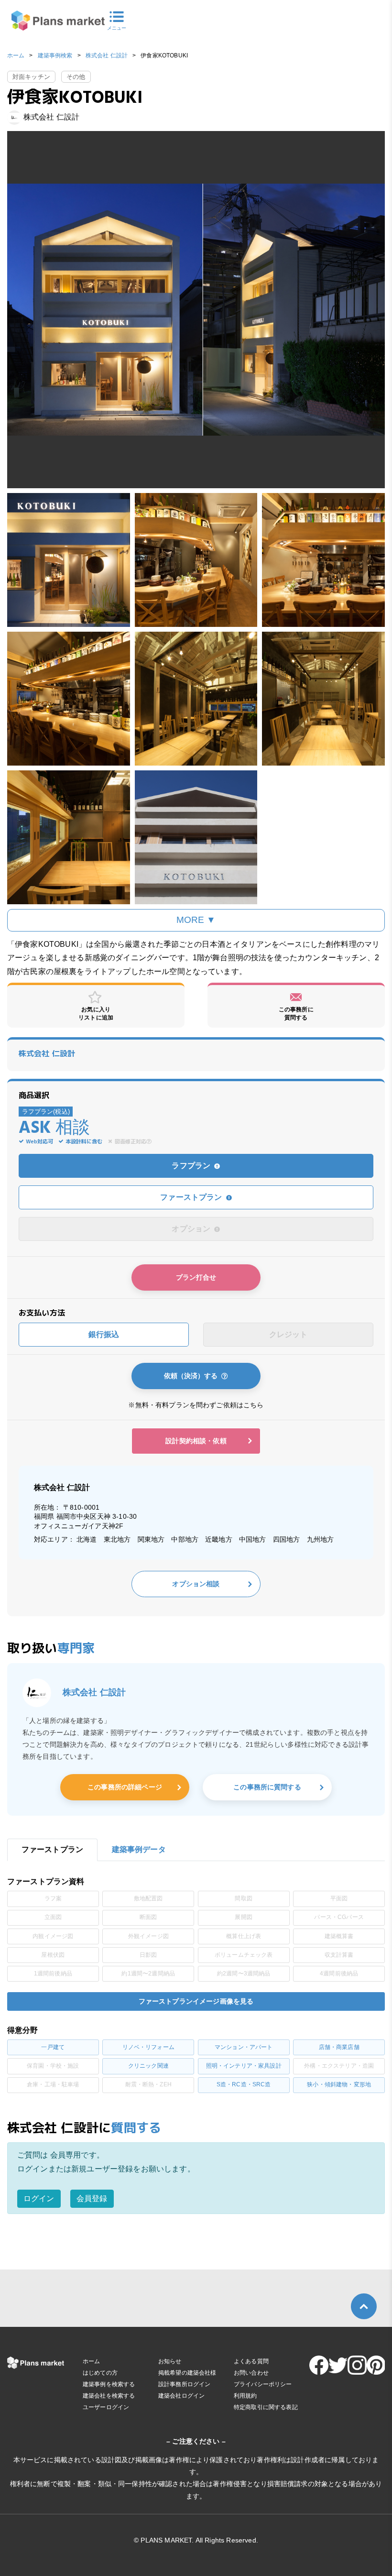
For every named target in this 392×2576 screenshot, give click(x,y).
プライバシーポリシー (263, 2384)
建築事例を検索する (109, 2384)
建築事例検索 (55, 55)
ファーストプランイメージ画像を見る (196, 2001)
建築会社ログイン (181, 2396)
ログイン (39, 2198)
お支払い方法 (42, 1313)
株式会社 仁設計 (107, 55)
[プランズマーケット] (52, 21)
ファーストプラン (192, 1197)
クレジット (289, 1334)
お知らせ (170, 2361)
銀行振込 (104, 1334)
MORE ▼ (196, 920)
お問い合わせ (251, 2373)
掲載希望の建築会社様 (187, 2373)
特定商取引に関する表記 (266, 2407)
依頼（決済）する (193, 1376)
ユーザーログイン (106, 2407)
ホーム (16, 55)
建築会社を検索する (109, 2396)
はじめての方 (100, 2373)
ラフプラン (192, 1166)
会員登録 (92, 2198)
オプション (192, 1229)
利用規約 (245, 2396)
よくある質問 (251, 2361)
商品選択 (34, 1095)
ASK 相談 (54, 1129)
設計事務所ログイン (184, 2384)
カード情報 (27, 1361)
